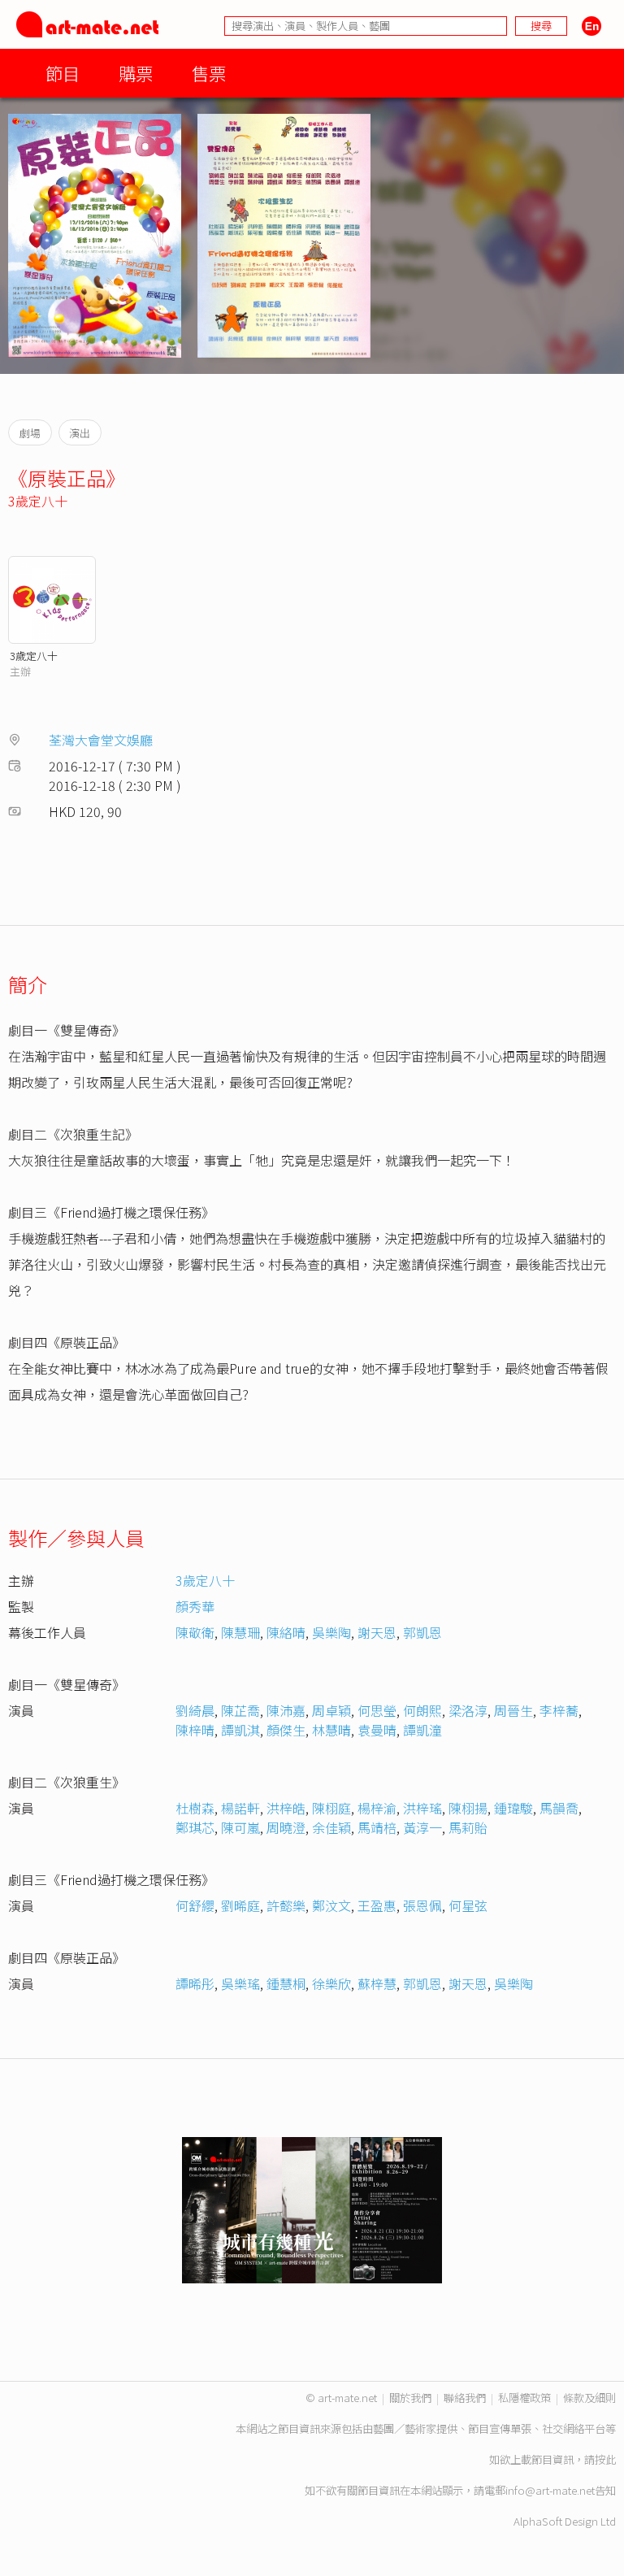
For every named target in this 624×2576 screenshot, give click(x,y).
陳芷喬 (240, 1710)
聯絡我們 (465, 2398)
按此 (605, 2459)
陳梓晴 (195, 1730)
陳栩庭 (331, 1808)
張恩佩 (422, 1905)
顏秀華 (195, 1606)
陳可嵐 (240, 1827)
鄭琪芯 (195, 1827)
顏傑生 (286, 1730)
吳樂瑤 (240, 1983)
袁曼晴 (377, 1730)
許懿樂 (286, 1905)
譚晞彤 (195, 1983)
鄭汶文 (331, 1905)
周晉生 (513, 1710)
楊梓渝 (377, 1808)
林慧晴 (331, 1730)
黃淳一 (422, 1827)
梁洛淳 (468, 1710)
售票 (209, 73)
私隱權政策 (524, 2398)
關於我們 (410, 2398)
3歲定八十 (38, 501)
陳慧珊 (240, 1632)
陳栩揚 (468, 1808)
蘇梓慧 (377, 1983)
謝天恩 (377, 1632)
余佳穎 (331, 1827)
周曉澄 (286, 1827)
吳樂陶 (331, 1632)
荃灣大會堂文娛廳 (101, 740)
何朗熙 (422, 1710)
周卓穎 (331, 1710)
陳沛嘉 (286, 1710)
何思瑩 (377, 1710)
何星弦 (468, 1905)
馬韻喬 (559, 1808)
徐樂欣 (331, 1983)
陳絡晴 (286, 1632)
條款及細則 (589, 2398)
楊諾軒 (240, 1808)
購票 (136, 73)
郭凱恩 (422, 1632)
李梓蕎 (559, 1710)
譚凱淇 (240, 1730)
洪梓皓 (286, 1808)
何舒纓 (195, 1905)
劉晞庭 (240, 1905)
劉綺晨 (195, 1710)
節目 (63, 73)
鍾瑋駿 (513, 1808)
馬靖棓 (377, 1827)
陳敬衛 (195, 1632)
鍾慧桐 (286, 1983)
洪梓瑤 (422, 1808)
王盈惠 (377, 1905)
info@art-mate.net (550, 2490)
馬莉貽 (468, 1827)
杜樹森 (195, 1808)
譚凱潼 (422, 1730)
